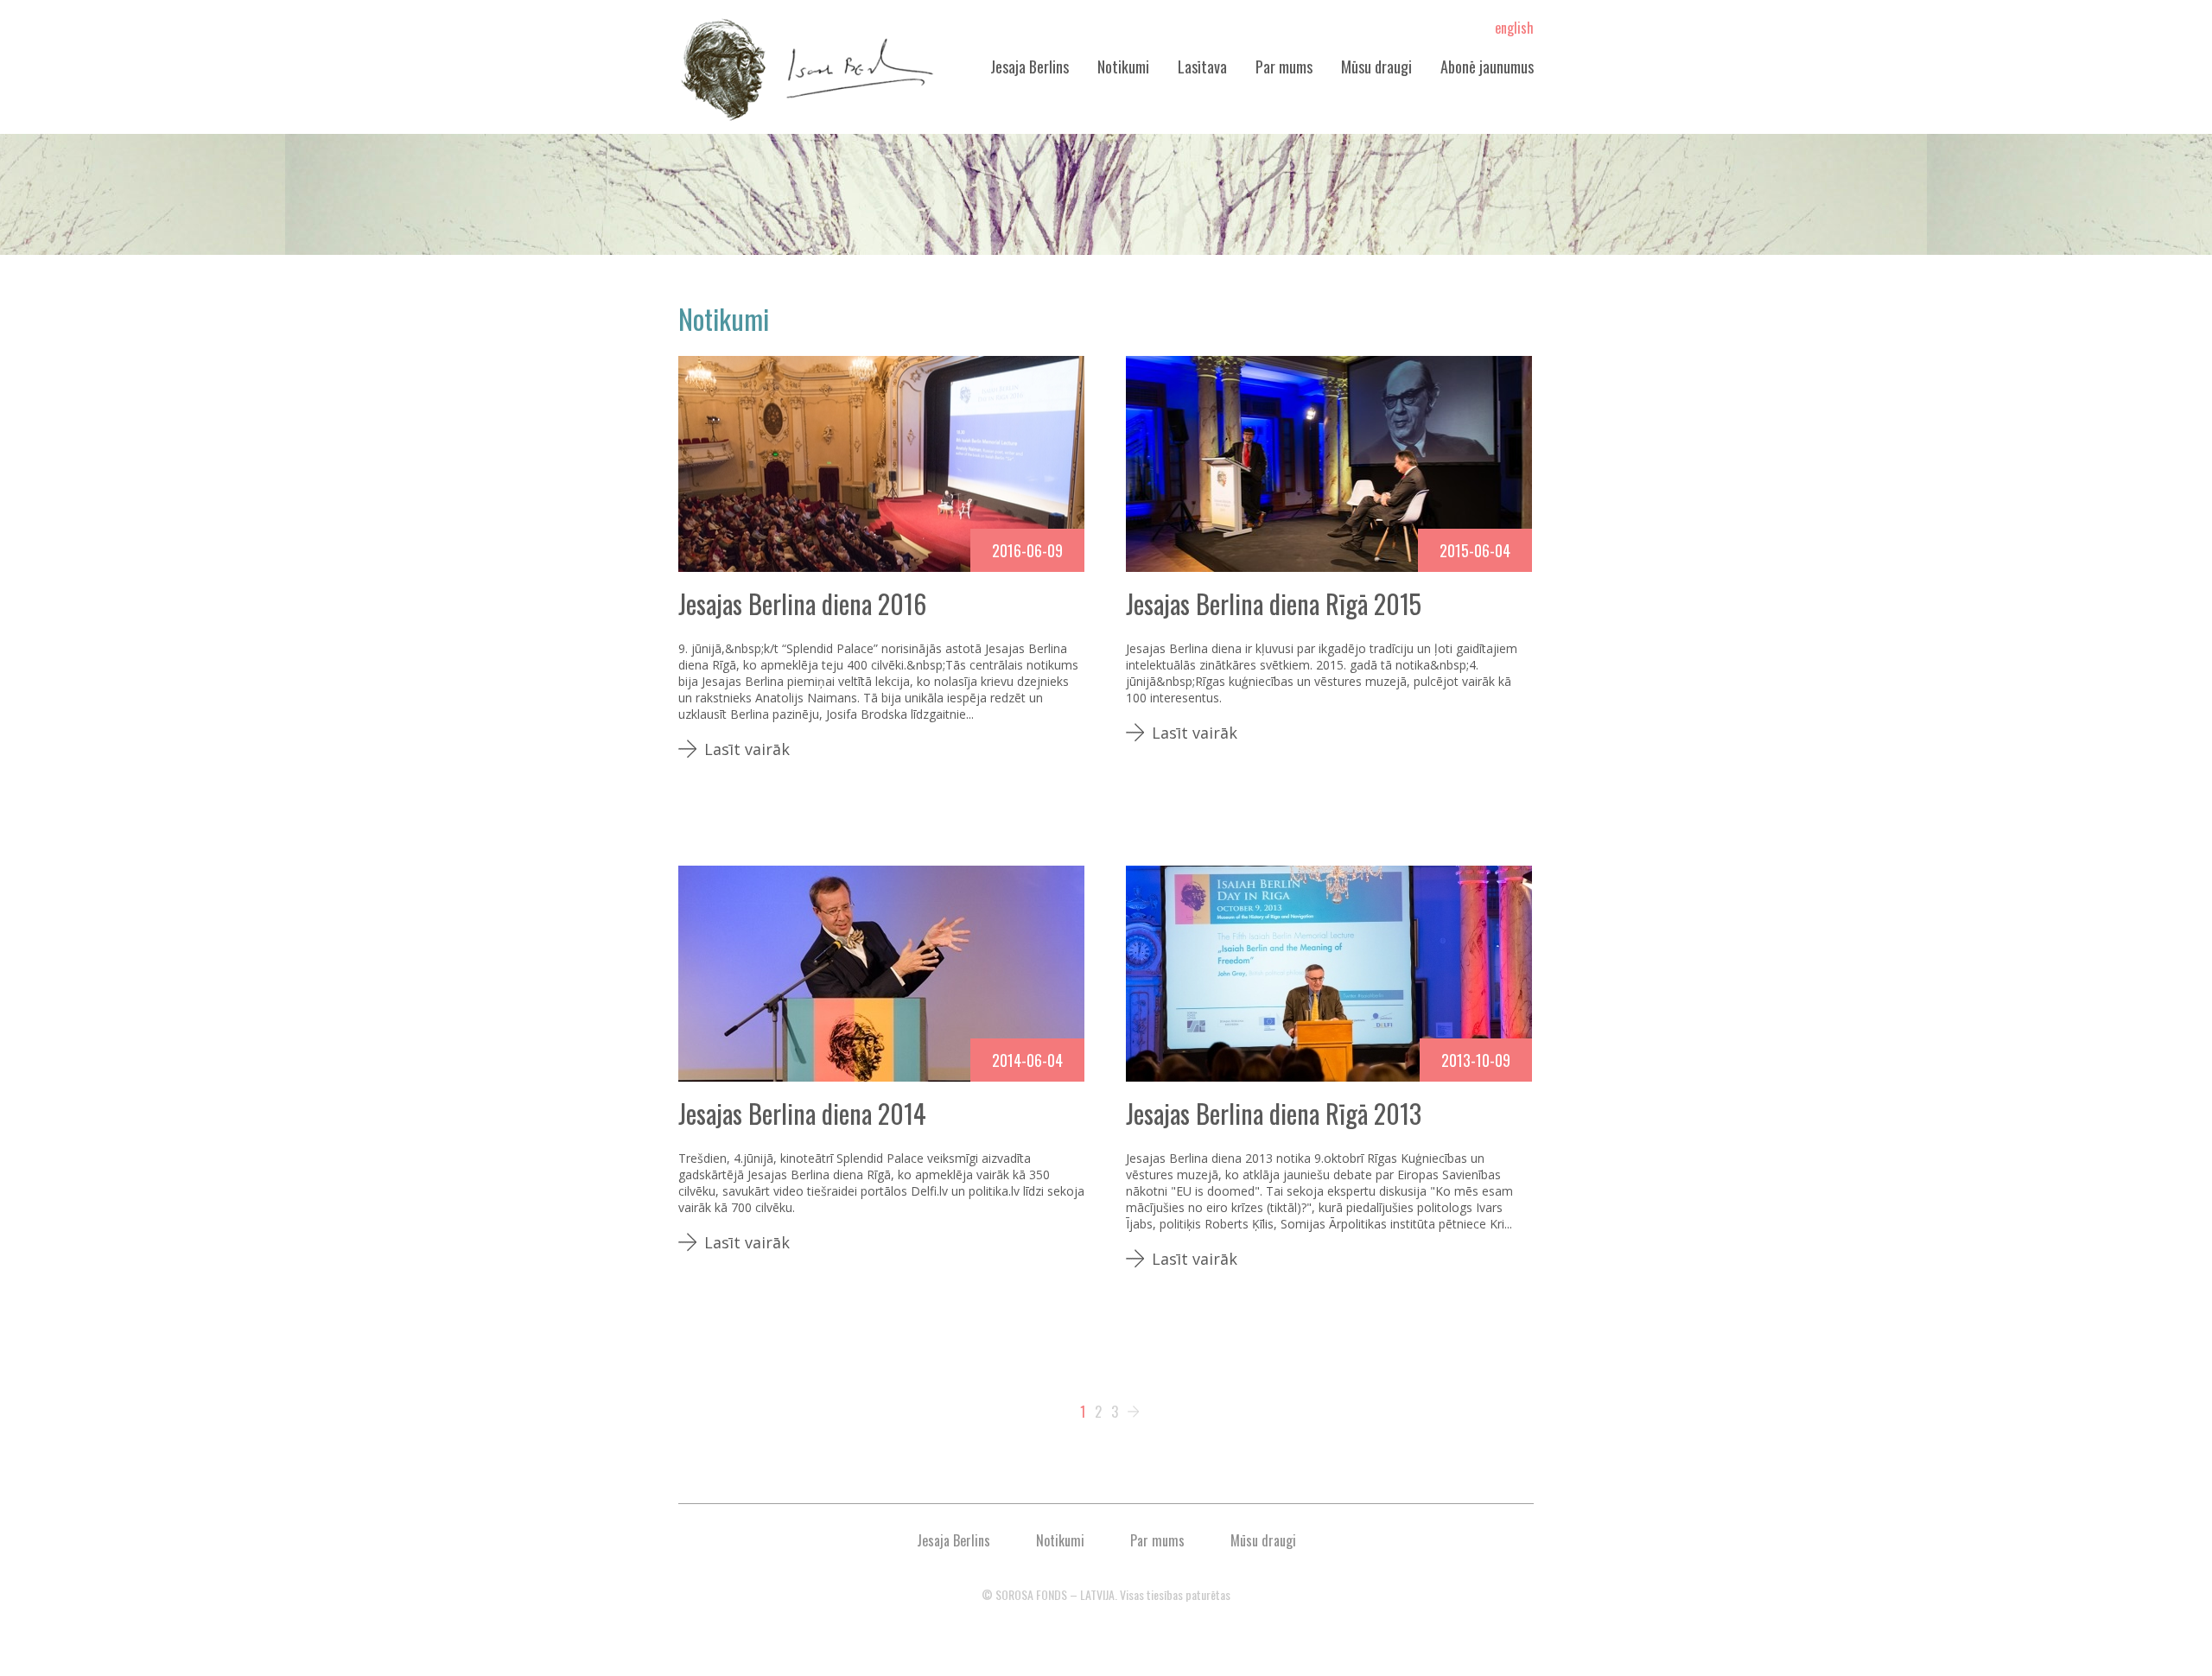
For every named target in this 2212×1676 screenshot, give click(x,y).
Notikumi (1123, 67)
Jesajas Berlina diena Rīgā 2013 (1274, 1113)
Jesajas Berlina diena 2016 (802, 603)
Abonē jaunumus (1487, 67)
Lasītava (1202, 67)
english (1514, 28)
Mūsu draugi (1376, 67)
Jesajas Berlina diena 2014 (802, 1113)
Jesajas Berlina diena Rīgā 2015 (1274, 603)
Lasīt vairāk (747, 749)
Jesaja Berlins (1030, 67)
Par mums (1284, 67)
